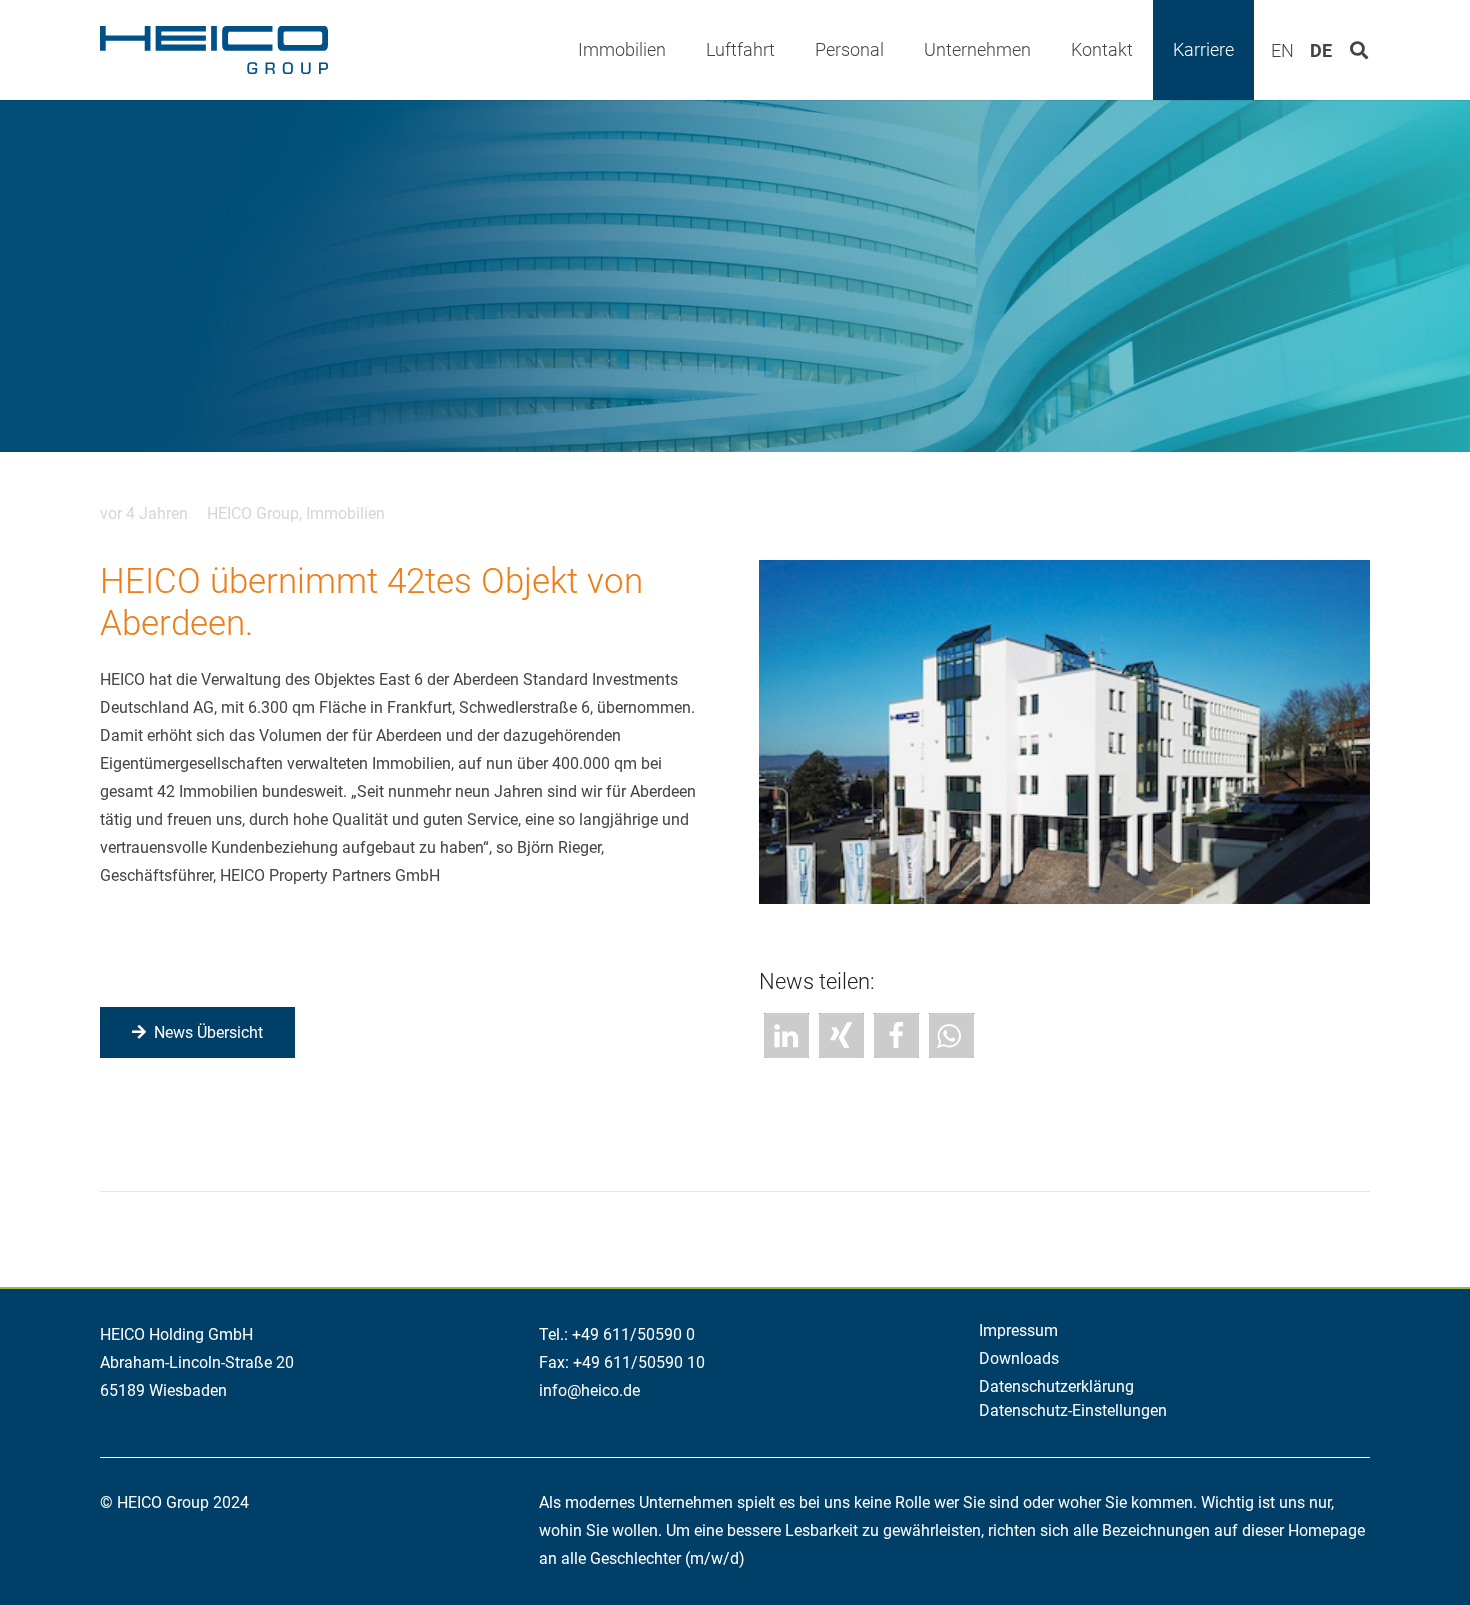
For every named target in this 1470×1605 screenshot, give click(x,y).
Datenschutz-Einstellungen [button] (1073, 1410)
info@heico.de (589, 1390)
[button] (682, 49)
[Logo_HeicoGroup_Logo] (214, 50)
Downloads (1019, 1358)
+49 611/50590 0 (633, 1334)
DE (1321, 51)
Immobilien (345, 513)
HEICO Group (253, 513)
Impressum (1018, 1330)
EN (1282, 51)
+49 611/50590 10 (639, 1362)
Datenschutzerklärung (1056, 1386)
